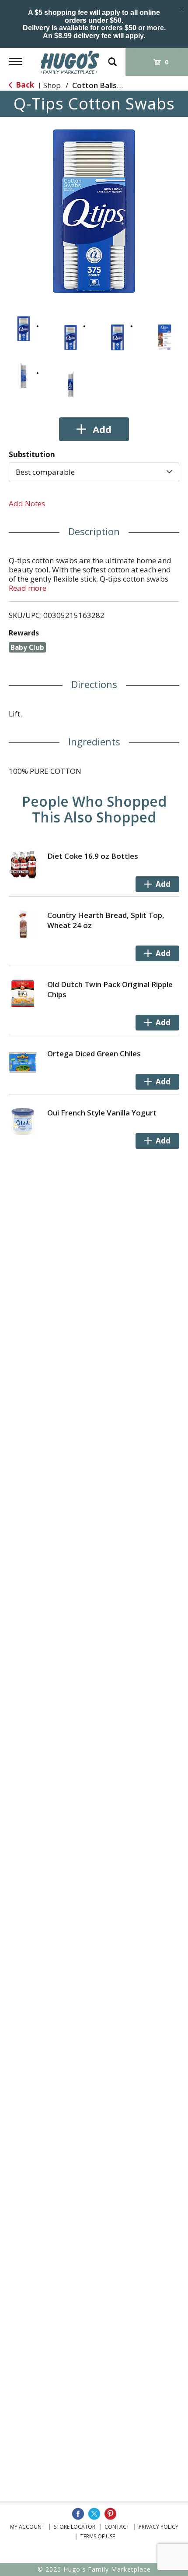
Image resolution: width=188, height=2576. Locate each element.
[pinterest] (110, 2514)
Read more (28, 588)
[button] (24, 329)
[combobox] (94, 472)
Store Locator (75, 2527)
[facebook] (78, 2514)
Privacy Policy (158, 2527)
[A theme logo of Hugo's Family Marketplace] (70, 62)
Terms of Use (98, 2536)
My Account (27, 2527)
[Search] (112, 58)
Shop (52, 85)
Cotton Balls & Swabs (111, 85)
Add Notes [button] (27, 503)
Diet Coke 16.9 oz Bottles (93, 856)
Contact (117, 2527)
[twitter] (94, 2514)
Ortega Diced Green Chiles (94, 1053)
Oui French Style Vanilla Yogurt (102, 1113)
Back (24, 85)
